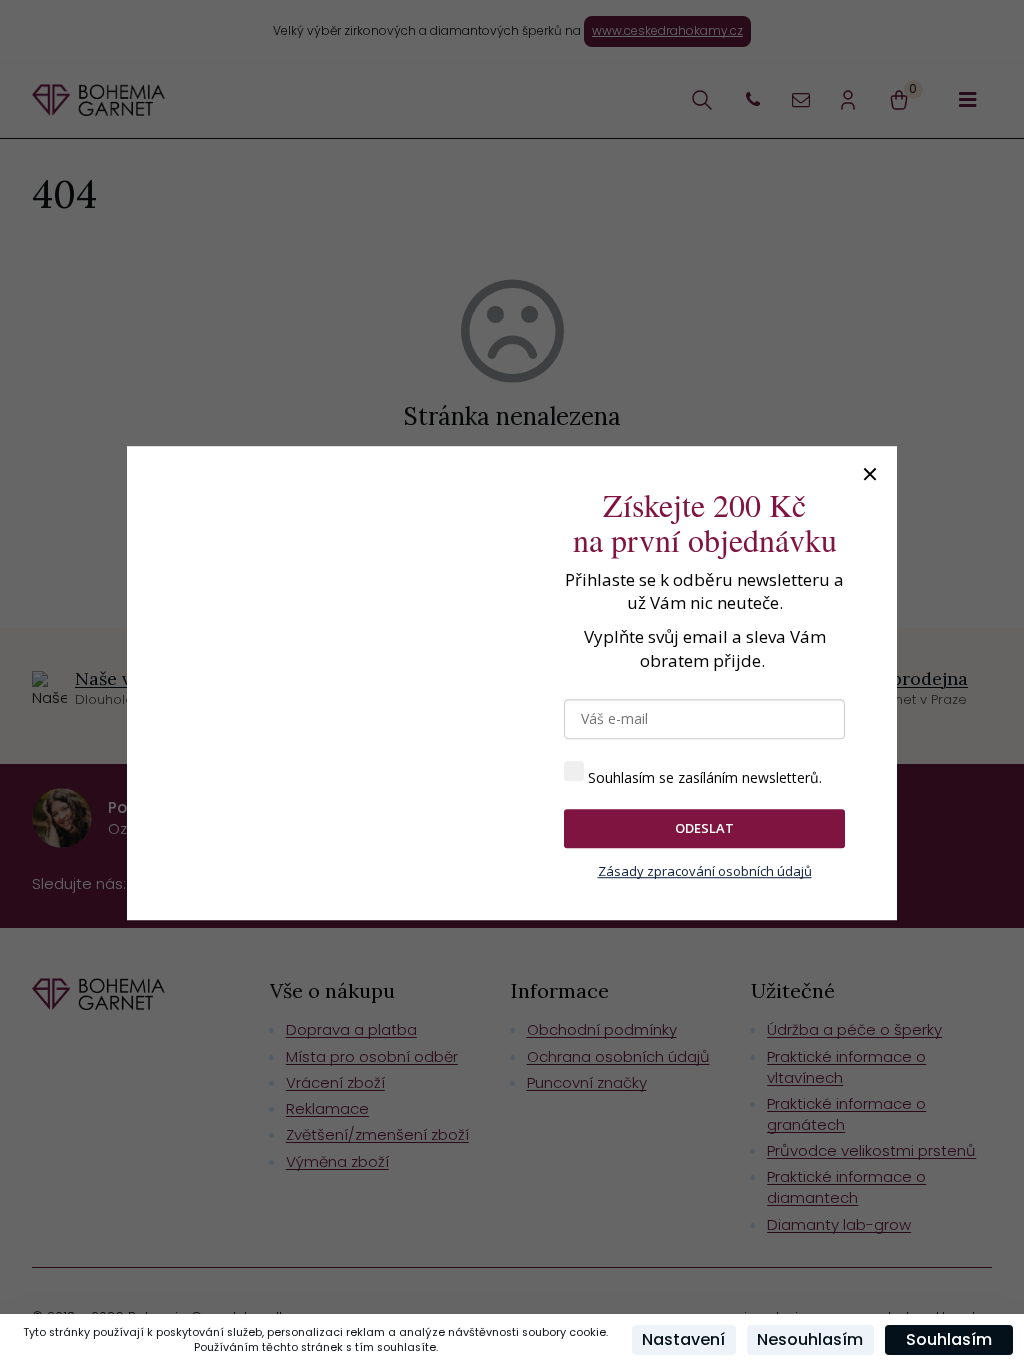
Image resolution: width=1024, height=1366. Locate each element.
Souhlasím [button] (949, 1339)
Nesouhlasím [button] (810, 1339)
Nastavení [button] (683, 1339)
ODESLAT (704, 828)
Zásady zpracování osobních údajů (705, 871)
